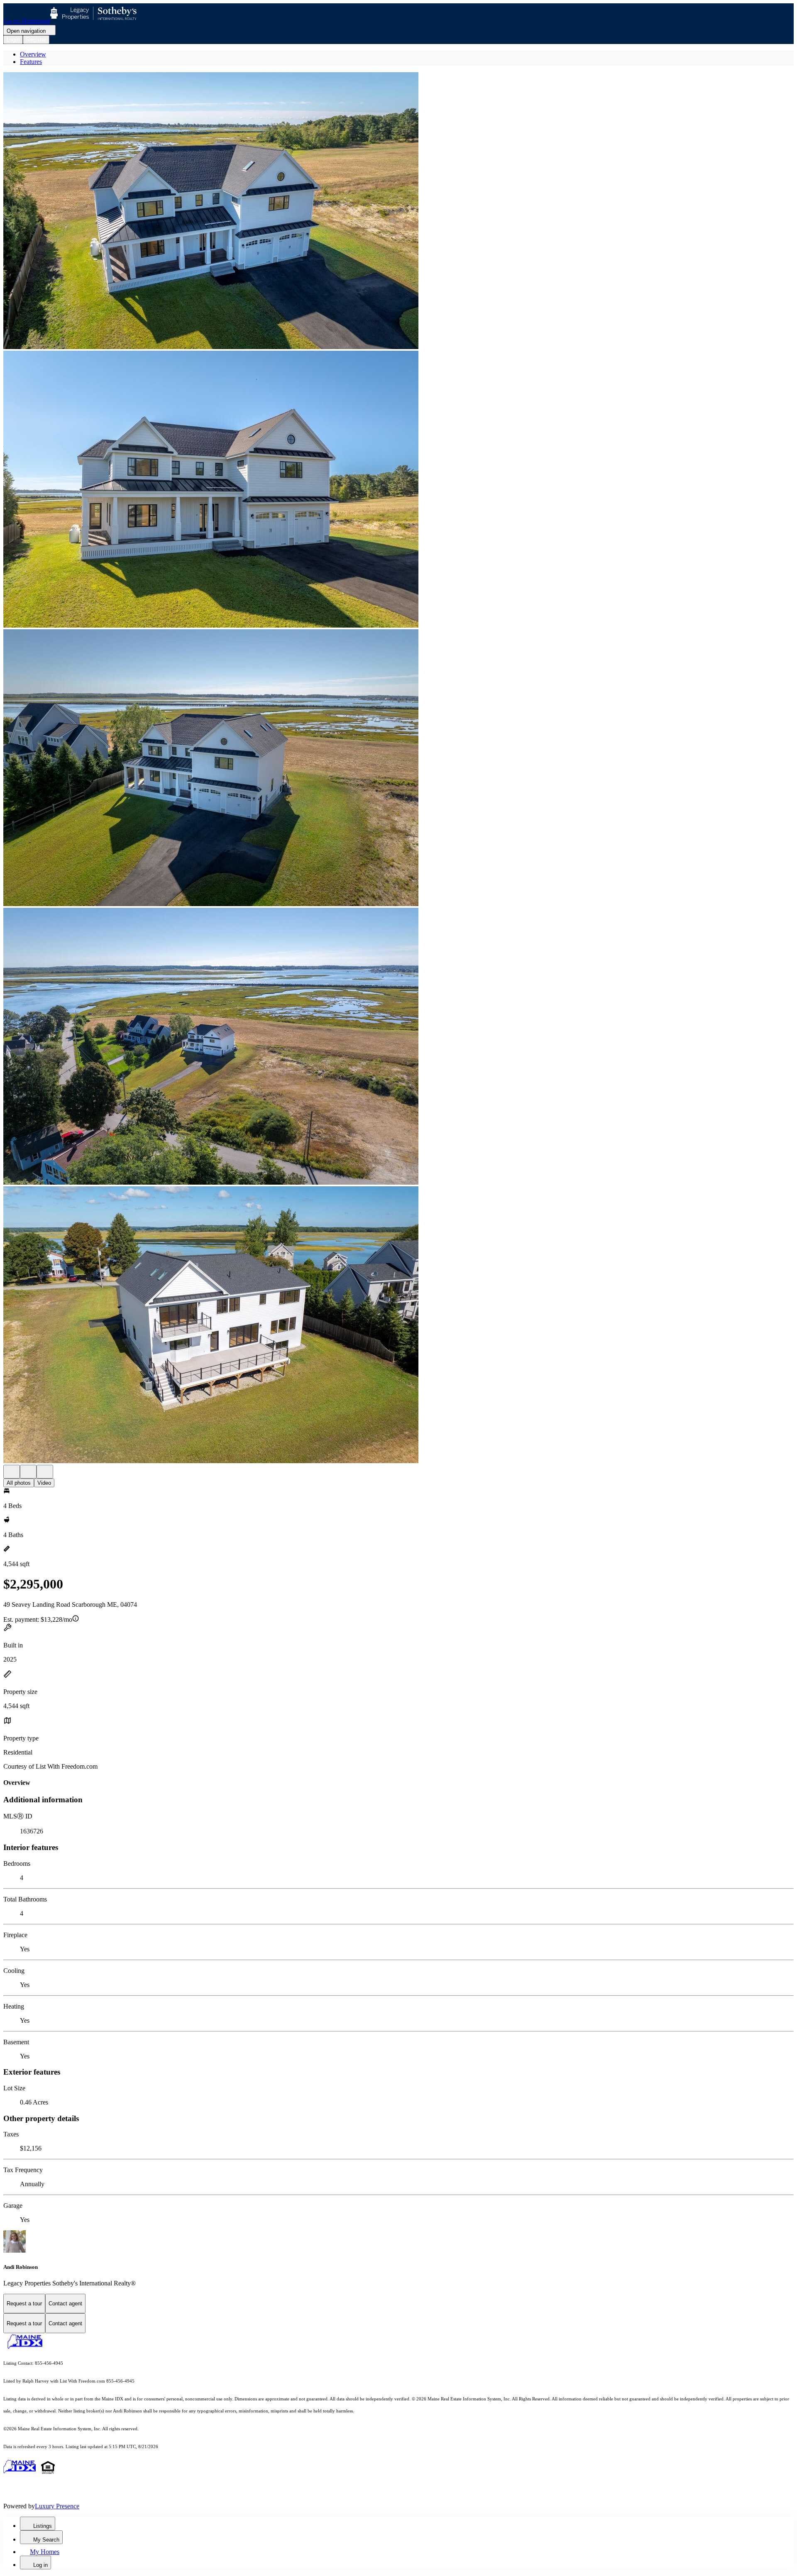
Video (44, 1483)
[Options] (12, 1472)
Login (13, 40)
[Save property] (28, 1472)
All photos (19, 1483)
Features (31, 62)
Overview (33, 54)
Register (36, 40)
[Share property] (45, 1472)
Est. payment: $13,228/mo (38, 1619)
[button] (398, 211)
